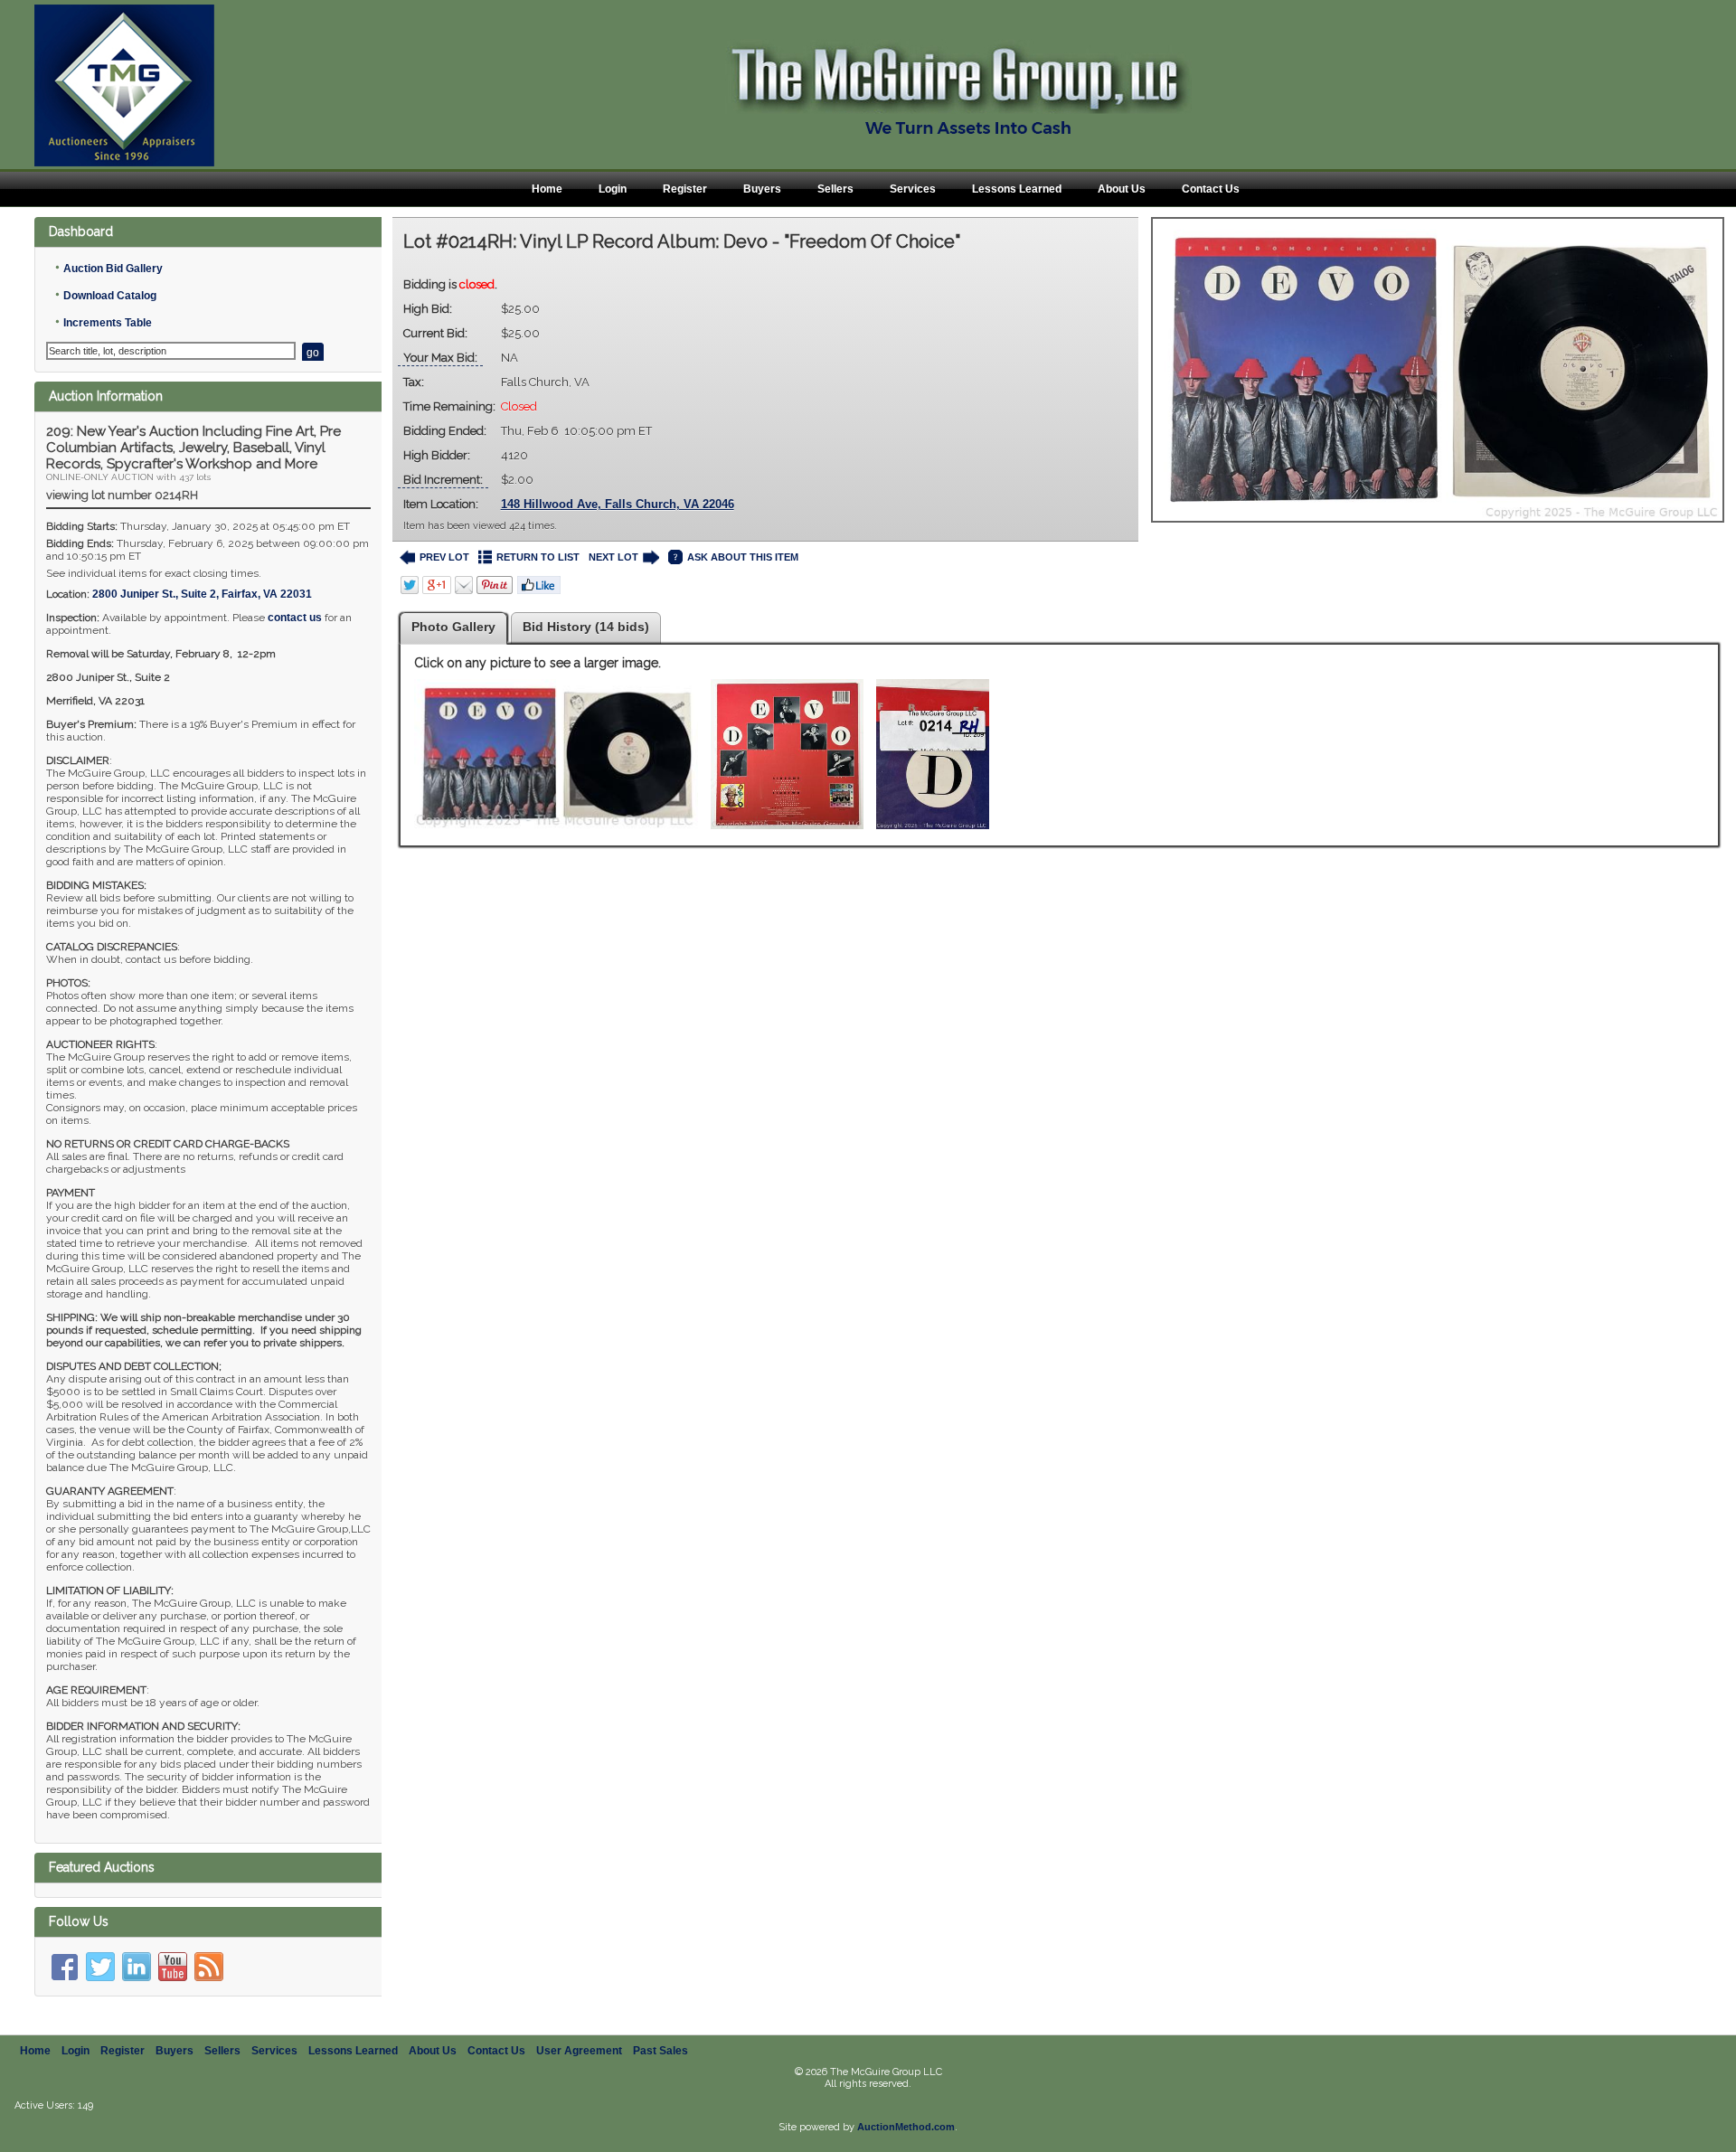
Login (613, 189)
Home (547, 189)
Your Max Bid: (440, 358)
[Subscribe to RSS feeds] (209, 1967)
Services (913, 189)
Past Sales (660, 2051)
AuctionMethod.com (906, 2127)
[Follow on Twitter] (100, 1967)
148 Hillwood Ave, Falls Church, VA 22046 (618, 504)
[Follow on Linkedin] (137, 1967)
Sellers (835, 189)
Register (685, 189)
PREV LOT (444, 557)
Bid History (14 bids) (586, 627)
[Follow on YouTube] (173, 1967)
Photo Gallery (453, 627)
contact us (295, 618)
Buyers (762, 189)
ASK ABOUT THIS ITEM (743, 557)
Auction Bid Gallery (113, 269)
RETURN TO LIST (538, 557)
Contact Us (1211, 189)
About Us (1122, 189)
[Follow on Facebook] (64, 1967)
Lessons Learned (1017, 189)
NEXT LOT (613, 557)
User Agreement (579, 2051)
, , (202, 594)
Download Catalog (110, 296)
